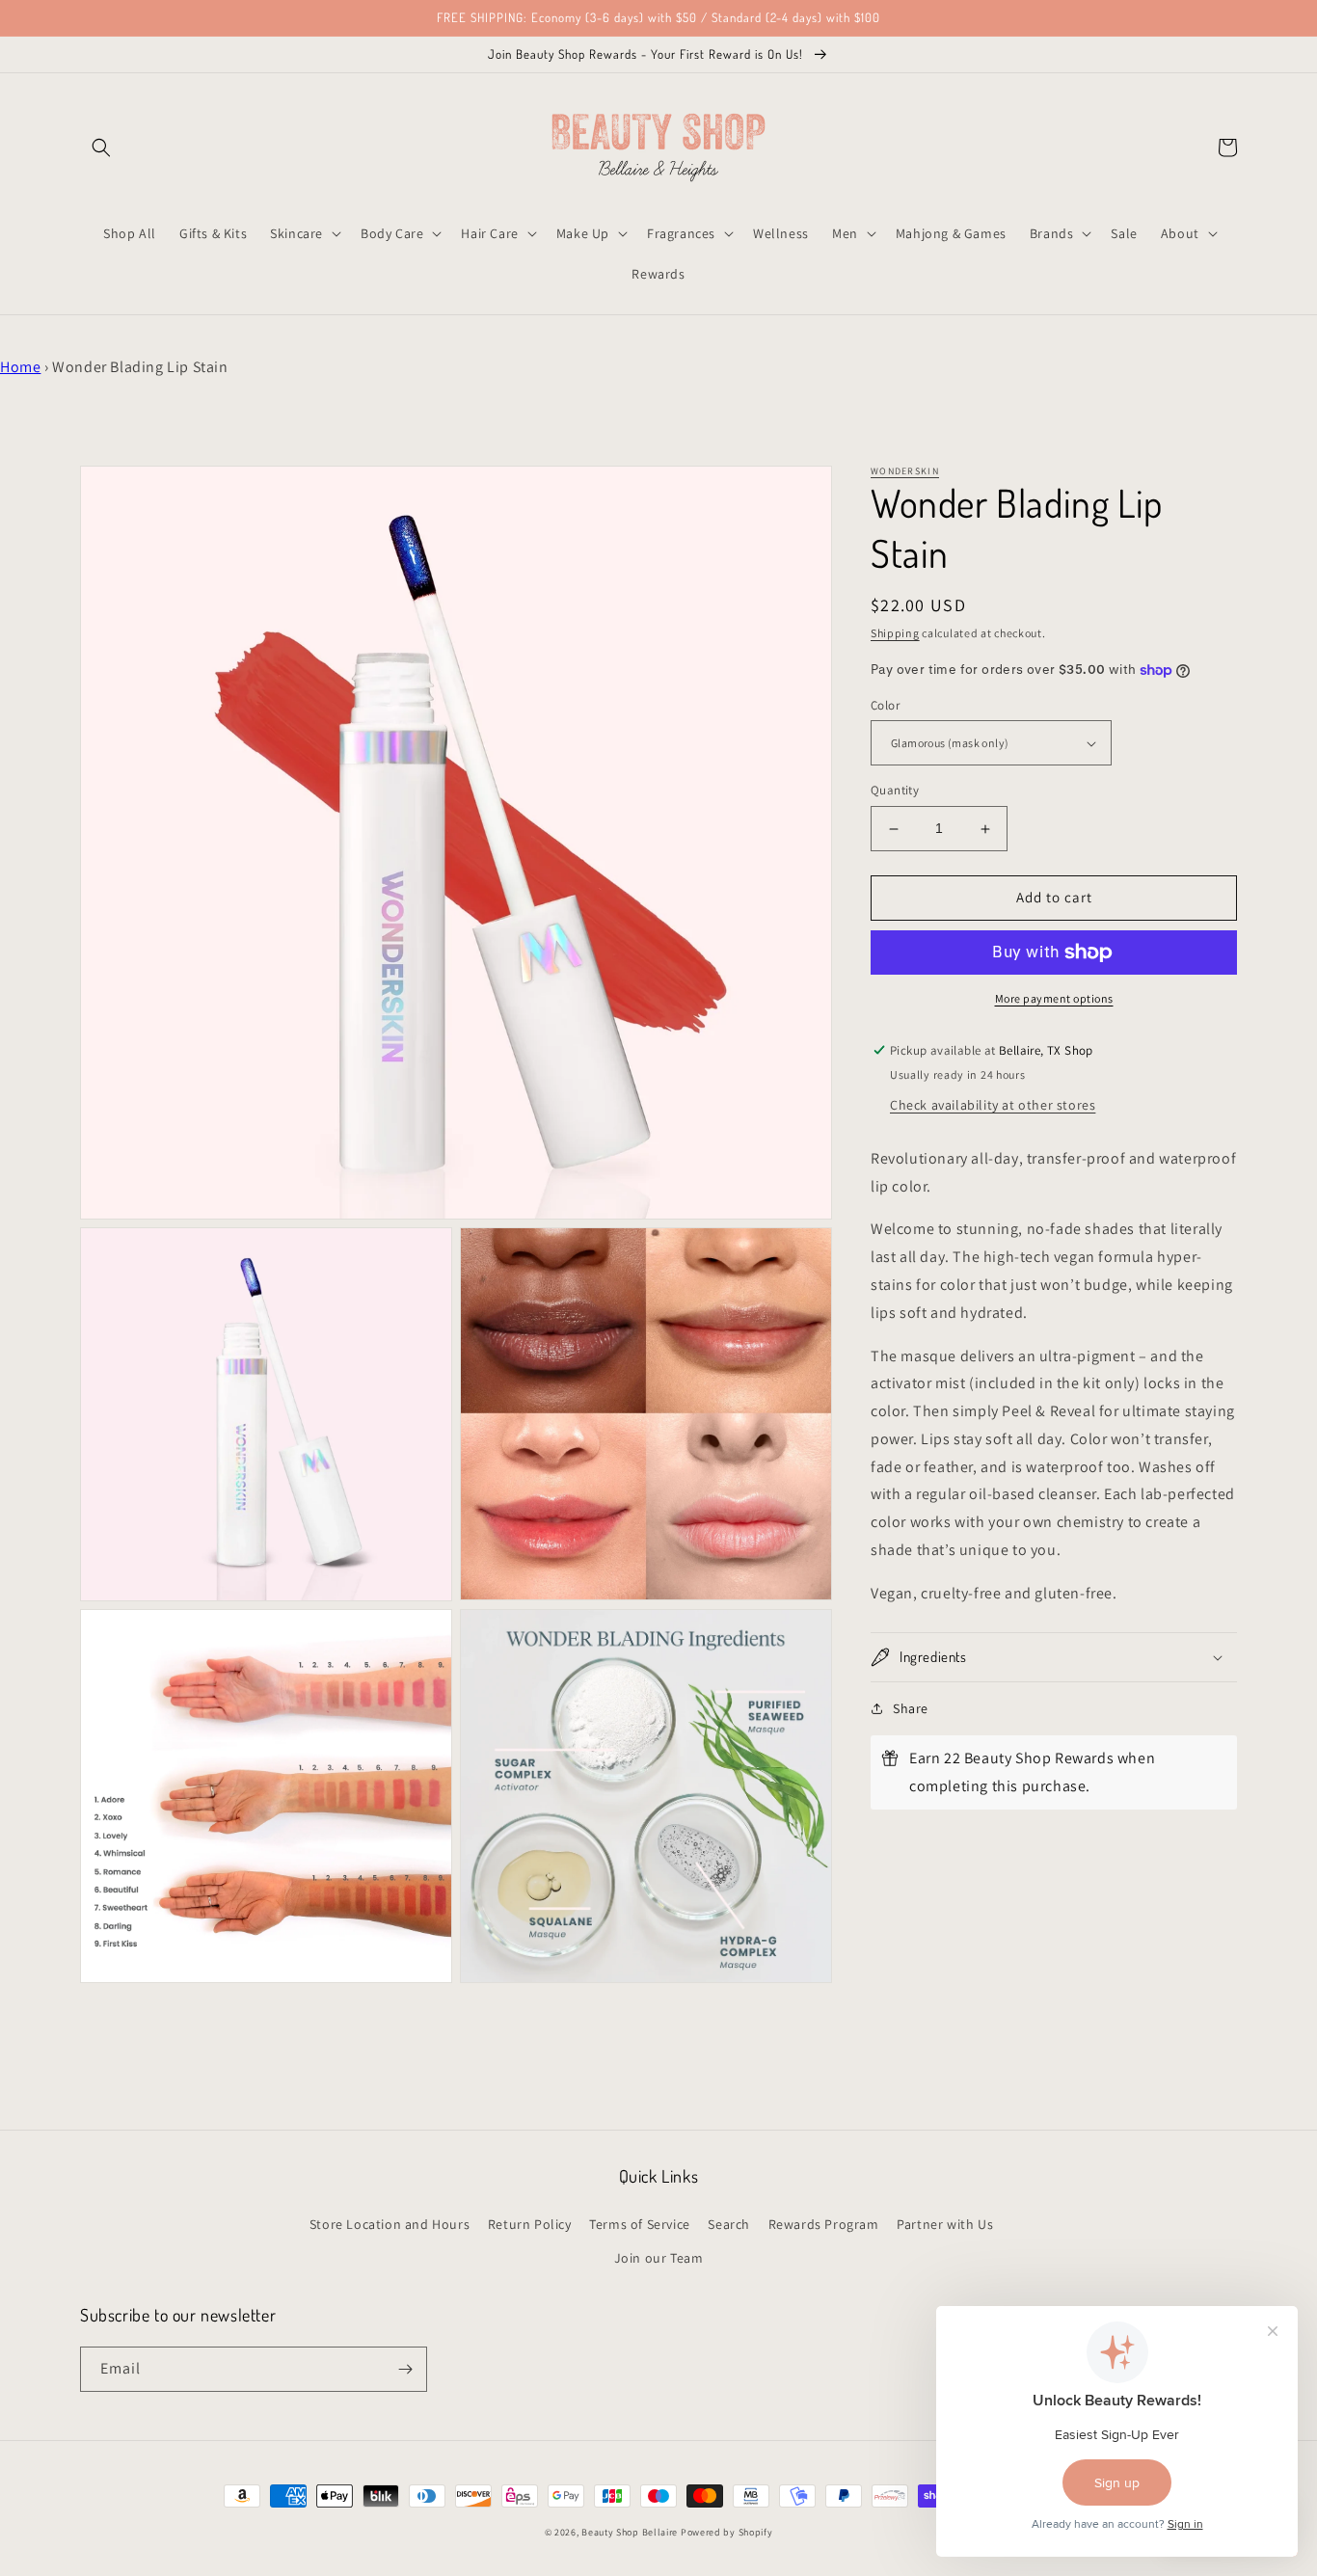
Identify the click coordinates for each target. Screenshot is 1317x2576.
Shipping (895, 633)
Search (729, 2224)
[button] (101, 148)
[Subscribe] (405, 2369)
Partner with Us (945, 2224)
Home (20, 367)
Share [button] (911, 1708)
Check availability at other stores (993, 1105)
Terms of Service (640, 2224)
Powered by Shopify (727, 2532)
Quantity (895, 791)
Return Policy (530, 2224)
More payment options (1054, 998)
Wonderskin (905, 471)
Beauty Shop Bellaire (630, 2532)
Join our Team (659, 2258)
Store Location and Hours (390, 2224)
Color (885, 705)
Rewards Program (824, 2224)
